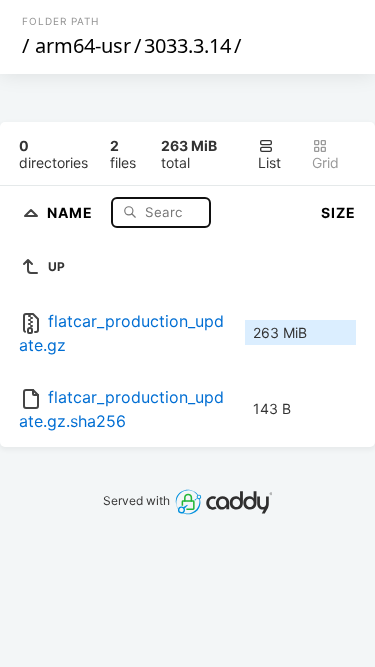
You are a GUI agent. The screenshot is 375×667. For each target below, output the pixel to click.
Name (72, 211)
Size (338, 212)
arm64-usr (83, 45)
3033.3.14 (187, 45)
